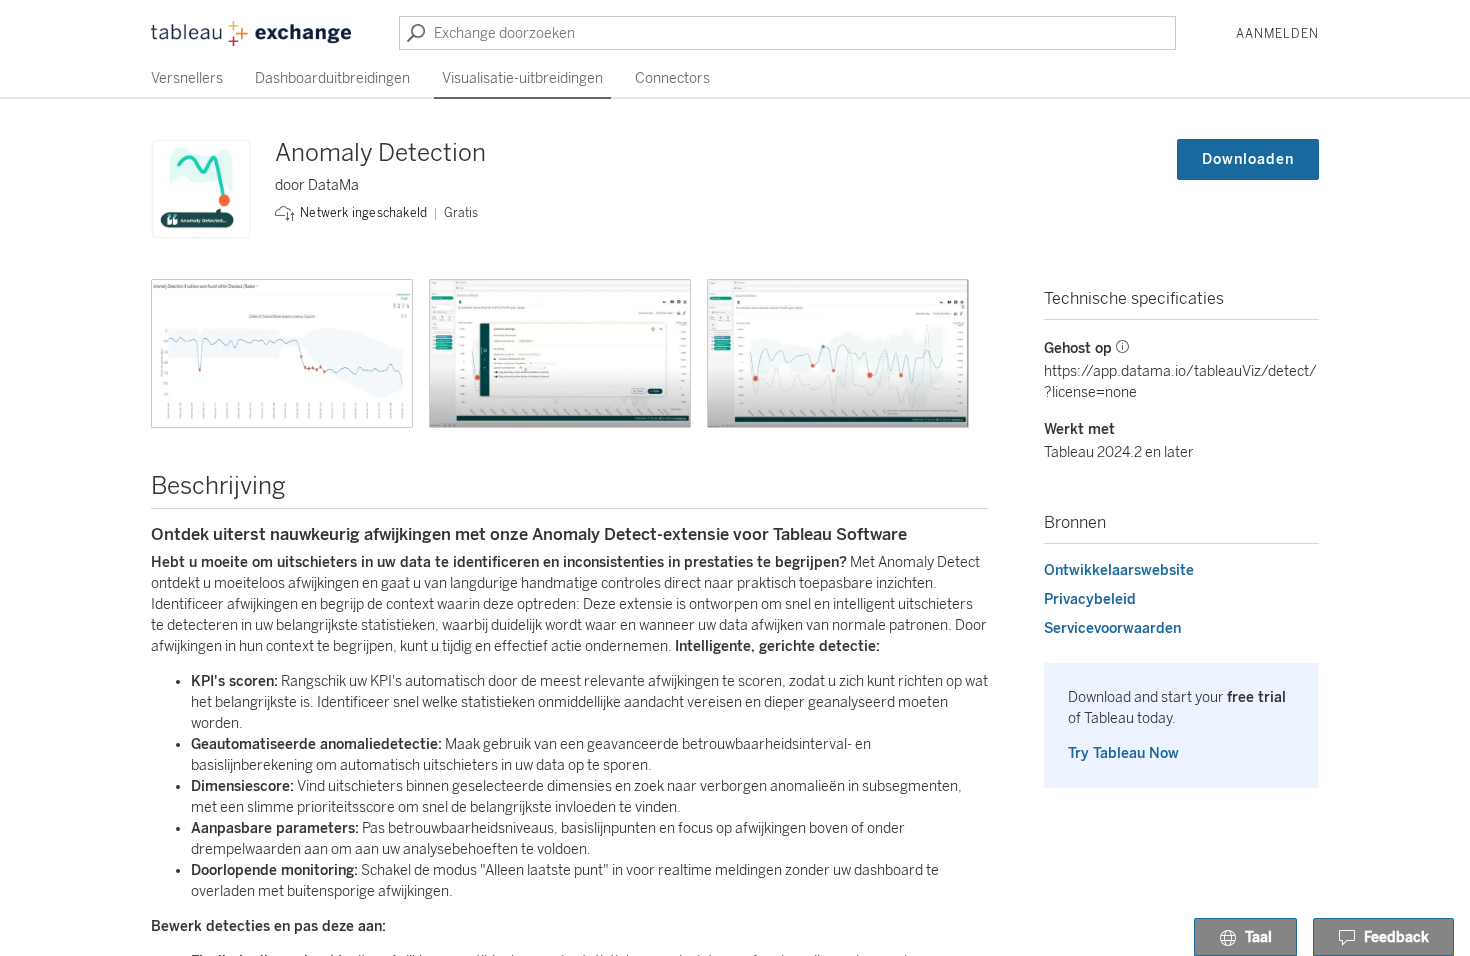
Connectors (672, 78)
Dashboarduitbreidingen (332, 78)
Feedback (1396, 937)
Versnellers (187, 78)
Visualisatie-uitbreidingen (522, 78)
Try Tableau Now (1123, 753)
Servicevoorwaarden (1112, 628)
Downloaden (1248, 159)
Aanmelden (1277, 34)
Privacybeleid (1090, 599)
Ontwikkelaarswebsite (1119, 570)
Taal (1258, 937)
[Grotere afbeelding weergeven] (282, 353)
